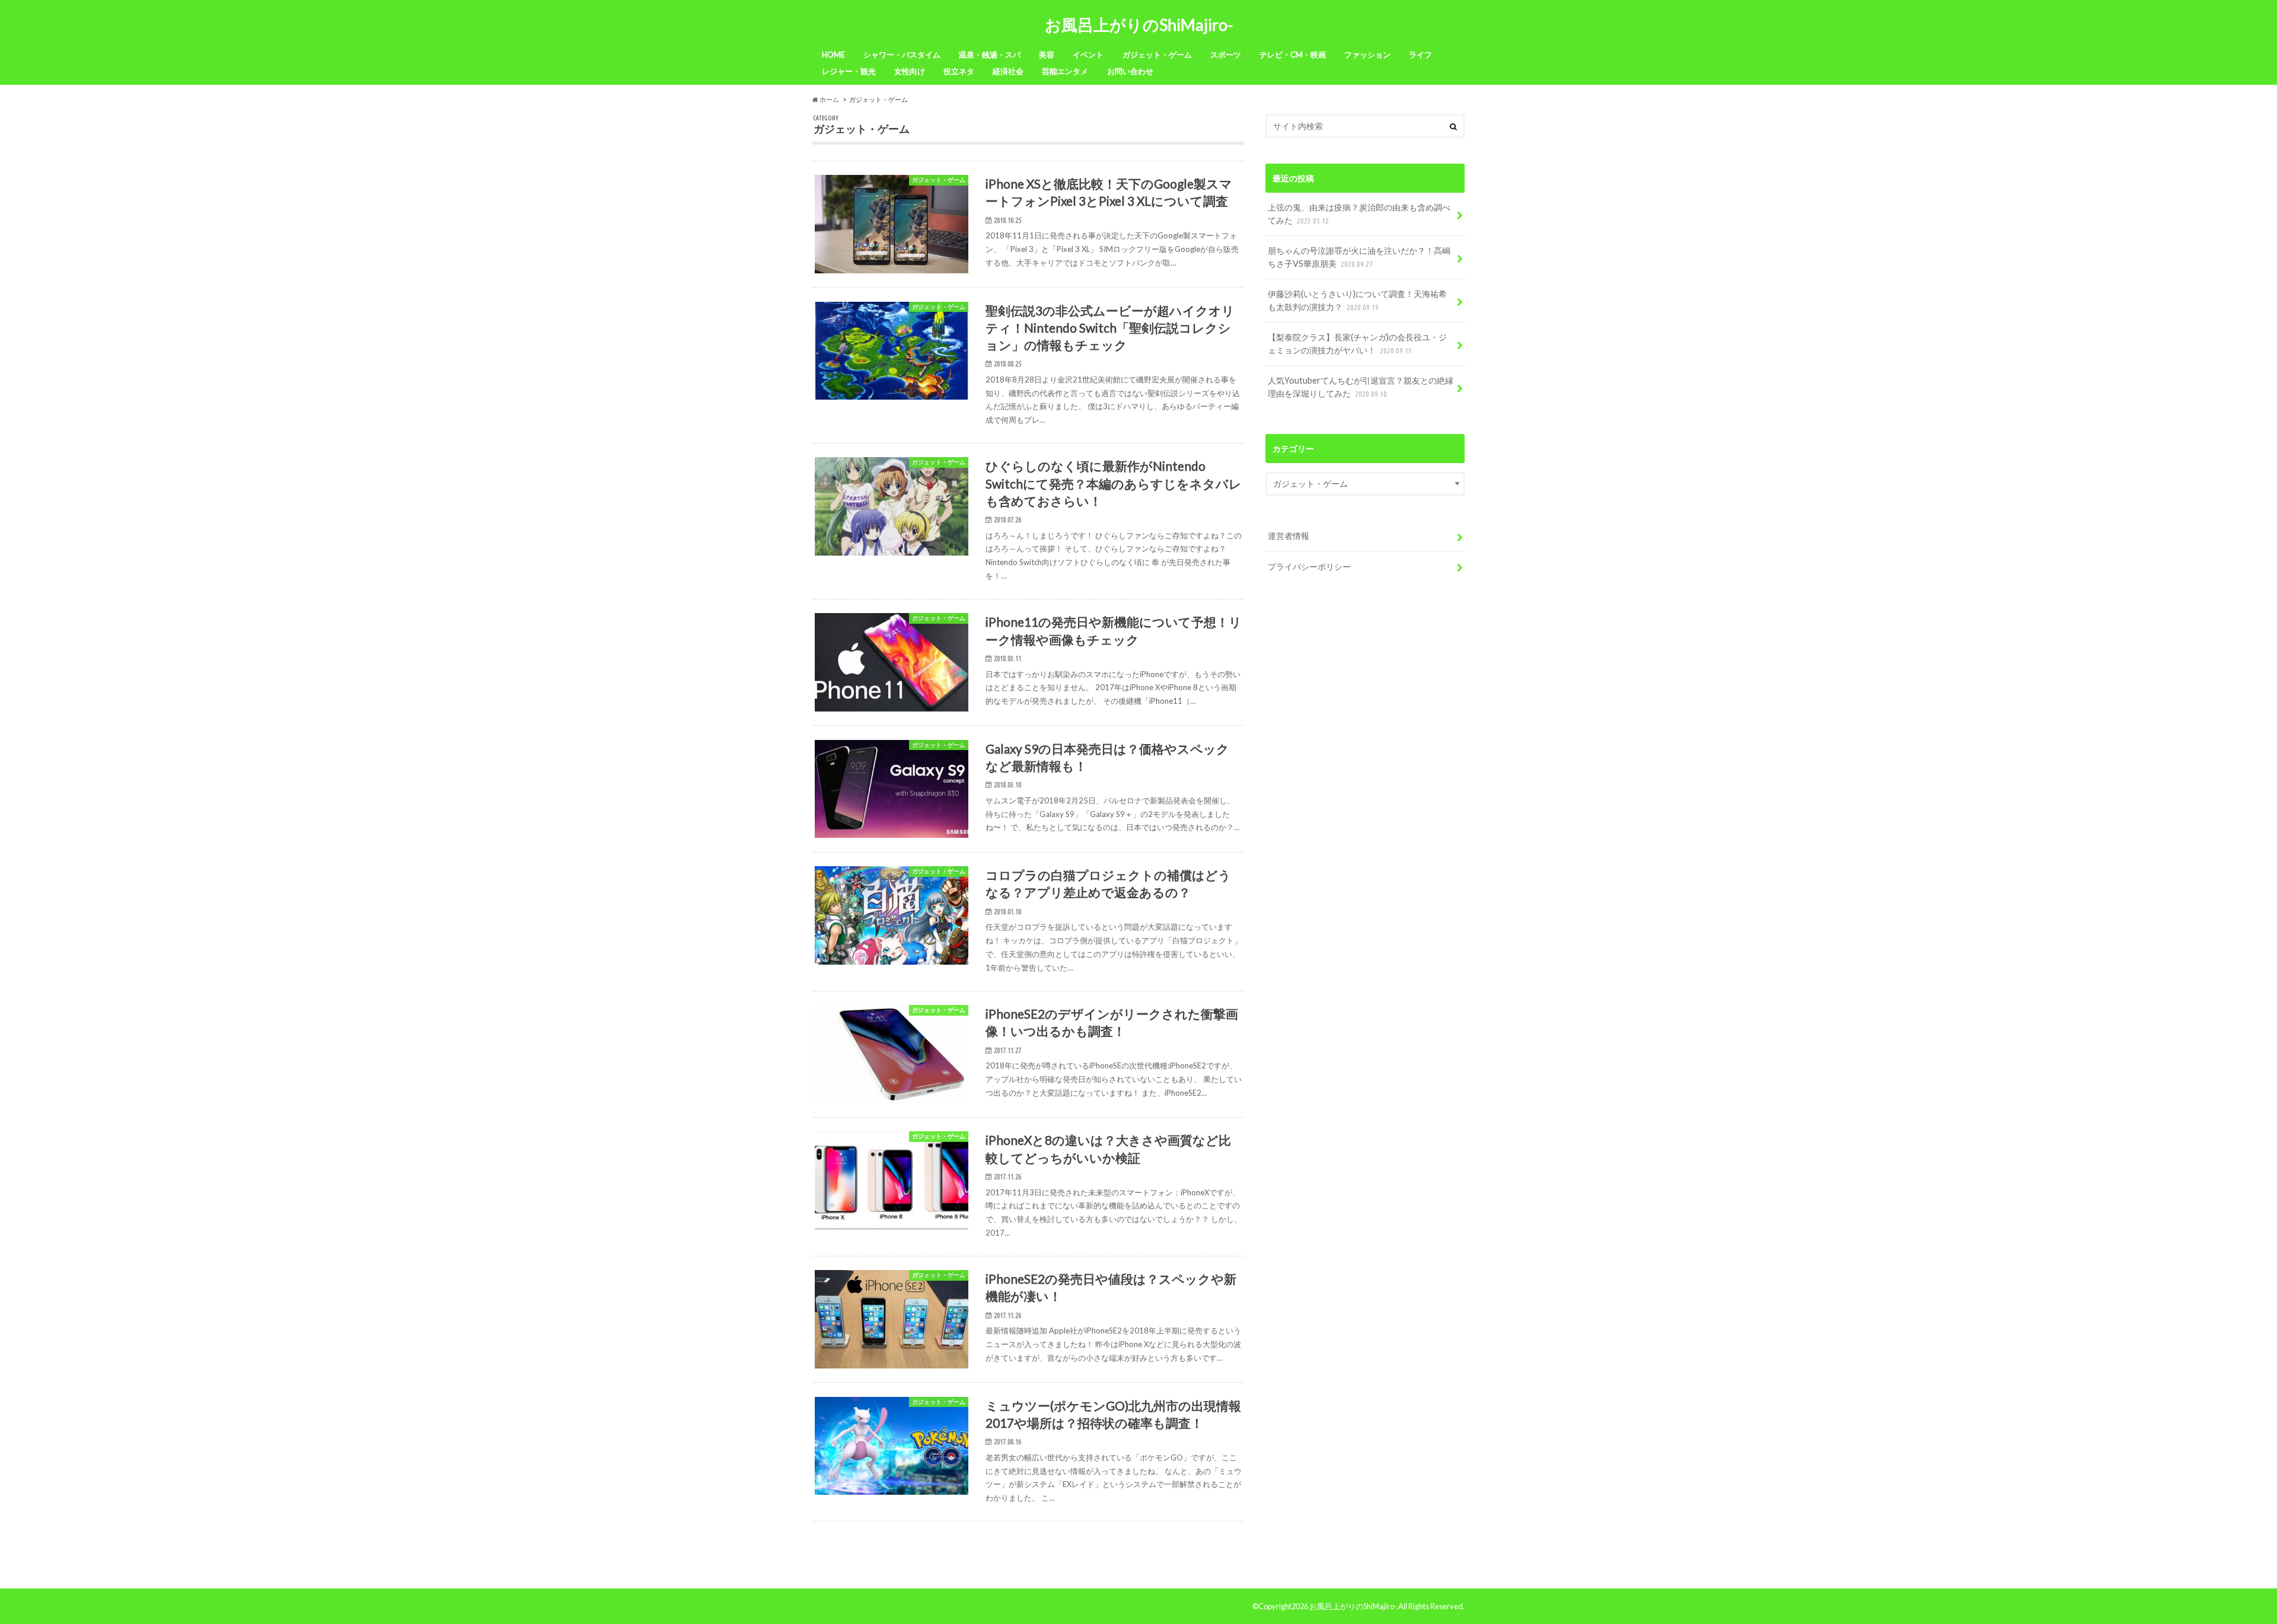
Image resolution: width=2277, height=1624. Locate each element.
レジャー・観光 (849, 71)
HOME (833, 55)
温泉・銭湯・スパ (990, 55)
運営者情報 (1289, 536)
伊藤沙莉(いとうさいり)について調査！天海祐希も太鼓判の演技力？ (1357, 300)
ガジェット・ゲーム (1157, 55)
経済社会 (1008, 71)
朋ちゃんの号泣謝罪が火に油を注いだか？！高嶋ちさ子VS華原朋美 (1359, 257)
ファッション (1367, 55)
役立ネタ (959, 71)
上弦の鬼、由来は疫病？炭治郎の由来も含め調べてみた (1359, 214)
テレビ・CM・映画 (1293, 55)
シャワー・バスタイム (902, 55)
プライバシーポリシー (1309, 567)
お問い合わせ (1130, 71)
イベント (1088, 55)
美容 (1047, 55)
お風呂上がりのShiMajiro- (1139, 25)
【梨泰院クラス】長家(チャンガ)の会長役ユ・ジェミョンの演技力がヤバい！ (1357, 344)
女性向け (910, 71)
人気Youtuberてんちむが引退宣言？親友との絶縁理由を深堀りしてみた (1361, 387)
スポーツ (1226, 55)
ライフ (1420, 55)
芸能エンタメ (1065, 71)
